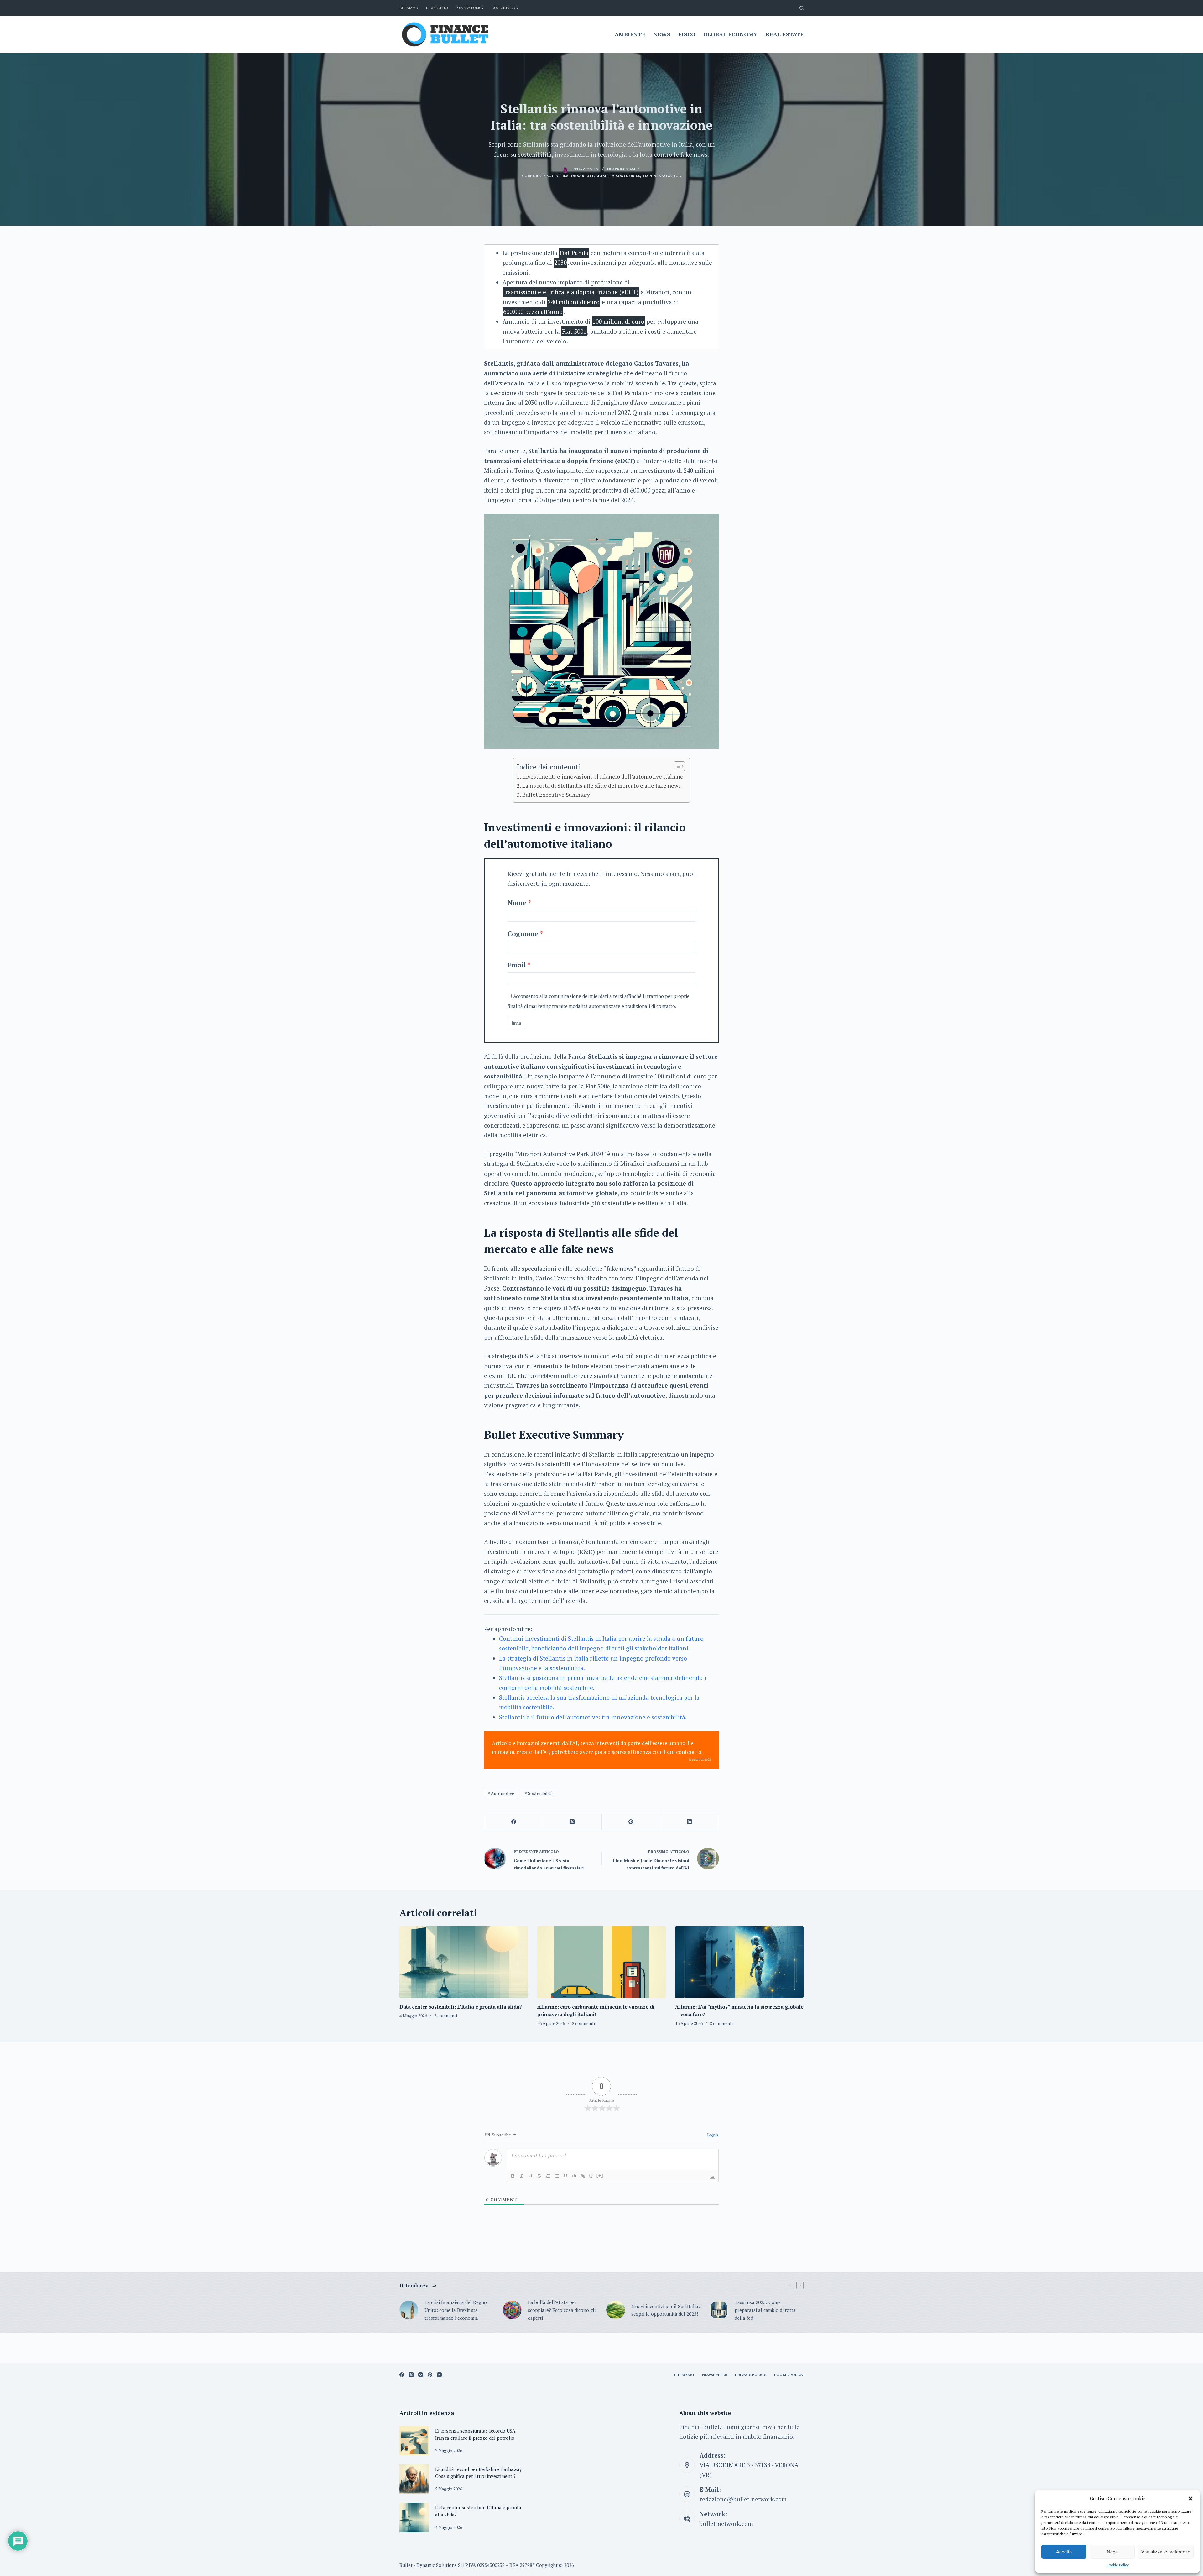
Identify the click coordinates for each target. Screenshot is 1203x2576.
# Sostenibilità (539, 1793)
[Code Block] (574, 2176)
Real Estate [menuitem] (785, 34)
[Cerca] (802, 8)
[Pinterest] (631, 1822)
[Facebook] (514, 1822)
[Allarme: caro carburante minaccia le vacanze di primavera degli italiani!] (601, 1962)
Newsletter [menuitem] (437, 8)
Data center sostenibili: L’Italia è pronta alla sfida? (461, 2007)
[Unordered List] (557, 2176)
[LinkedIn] (690, 1822)
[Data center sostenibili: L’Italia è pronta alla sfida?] (464, 1962)
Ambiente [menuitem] (630, 34)
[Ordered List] (548, 2176)
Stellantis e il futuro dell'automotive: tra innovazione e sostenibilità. (593, 1717)
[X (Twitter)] (572, 1822)
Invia (516, 1023)
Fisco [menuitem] (687, 34)
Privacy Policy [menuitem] (470, 8)
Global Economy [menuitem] (731, 34)
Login (712, 2135)
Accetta (1064, 2552)
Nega (1112, 2552)
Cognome (523, 934)
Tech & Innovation (662, 176)
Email (517, 965)
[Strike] (539, 2176)
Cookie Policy (1117, 2565)
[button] (1190, 2499)
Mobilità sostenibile (618, 176)
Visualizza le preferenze (1166, 2552)
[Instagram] (421, 2375)
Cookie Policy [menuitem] (505, 8)
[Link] (583, 2176)
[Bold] (513, 2176)
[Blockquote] (565, 2176)
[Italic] (522, 2176)
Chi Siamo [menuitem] (409, 8)
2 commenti (446, 2016)
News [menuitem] (662, 34)
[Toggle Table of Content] (676, 766)
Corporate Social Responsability (558, 176)
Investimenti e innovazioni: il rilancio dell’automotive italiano (603, 776)
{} (591, 2175)
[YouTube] (439, 2375)
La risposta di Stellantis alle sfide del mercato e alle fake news (601, 785)
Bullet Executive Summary (556, 795)
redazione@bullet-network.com (743, 2499)
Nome (517, 903)
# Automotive (501, 1793)
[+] (600, 2175)
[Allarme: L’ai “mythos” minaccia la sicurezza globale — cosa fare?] (739, 1962)
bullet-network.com (726, 2524)
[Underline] (530, 2176)
